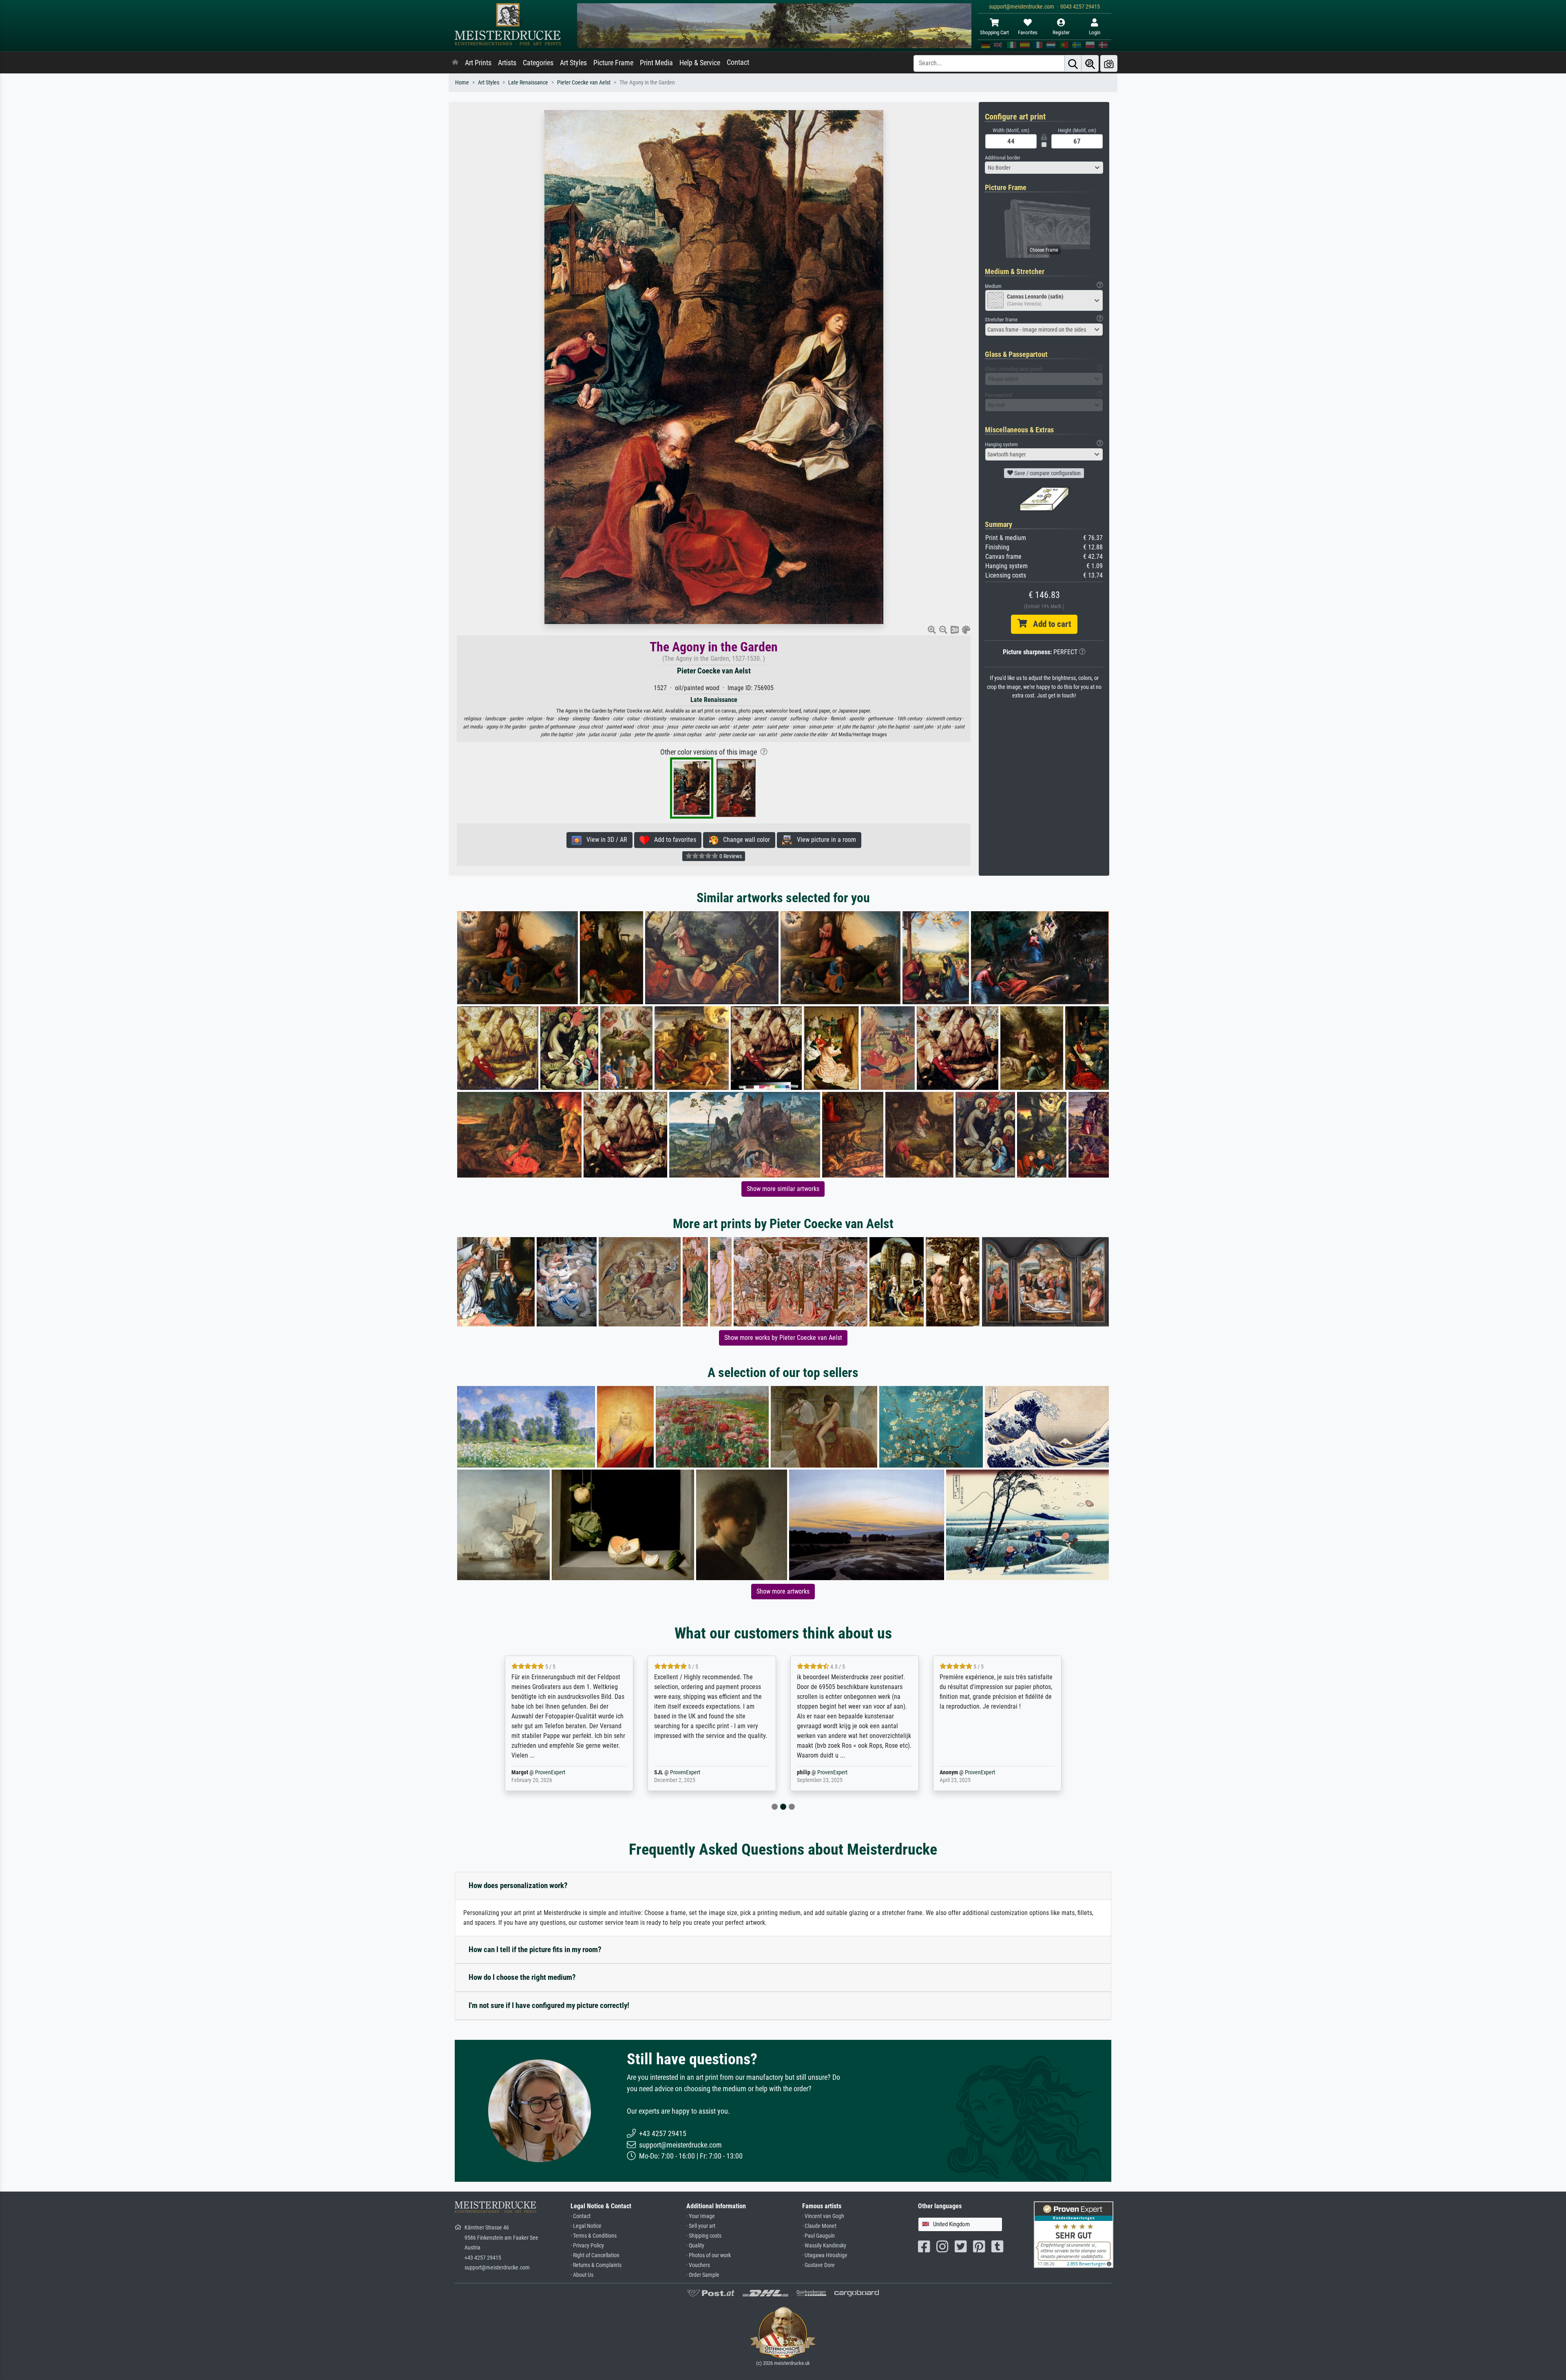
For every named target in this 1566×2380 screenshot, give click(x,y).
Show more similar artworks (783, 1189)
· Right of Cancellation (595, 2255)
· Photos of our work (709, 2255)
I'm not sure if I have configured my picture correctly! (549, 2005)
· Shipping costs (704, 2236)
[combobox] (1044, 168)
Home (462, 83)
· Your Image (701, 2216)
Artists (507, 63)
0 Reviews (730, 856)
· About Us (582, 2275)
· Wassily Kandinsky (824, 2246)
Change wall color (744, 840)
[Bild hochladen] (1109, 63)
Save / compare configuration (1047, 473)
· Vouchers (698, 2265)
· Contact (581, 2216)
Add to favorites (673, 840)
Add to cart (1049, 624)
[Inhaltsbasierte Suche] (1090, 63)
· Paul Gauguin (818, 2236)
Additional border (1003, 158)
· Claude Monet (819, 2226)
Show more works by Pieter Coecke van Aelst (783, 1338)
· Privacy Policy (587, 2246)
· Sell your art (701, 2226)
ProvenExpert (540, 1772)
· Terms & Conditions (594, 2236)
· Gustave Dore (818, 2265)
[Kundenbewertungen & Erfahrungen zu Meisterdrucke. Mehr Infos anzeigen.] (1074, 2234)
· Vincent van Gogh (823, 2216)
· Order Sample (703, 2275)
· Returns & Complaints (596, 2265)
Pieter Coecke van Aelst (584, 83)
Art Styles (573, 63)
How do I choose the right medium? (522, 1977)
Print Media (656, 63)
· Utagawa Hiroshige (825, 2255)
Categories (538, 63)
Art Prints (478, 63)
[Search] (1073, 63)
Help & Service (700, 63)
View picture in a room (824, 840)
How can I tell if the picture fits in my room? (535, 1949)
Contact (738, 62)
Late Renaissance (528, 83)
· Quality (695, 2246)
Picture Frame (613, 63)
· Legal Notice (586, 2226)
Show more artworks (783, 1591)
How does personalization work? (518, 1885)
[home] (455, 63)
